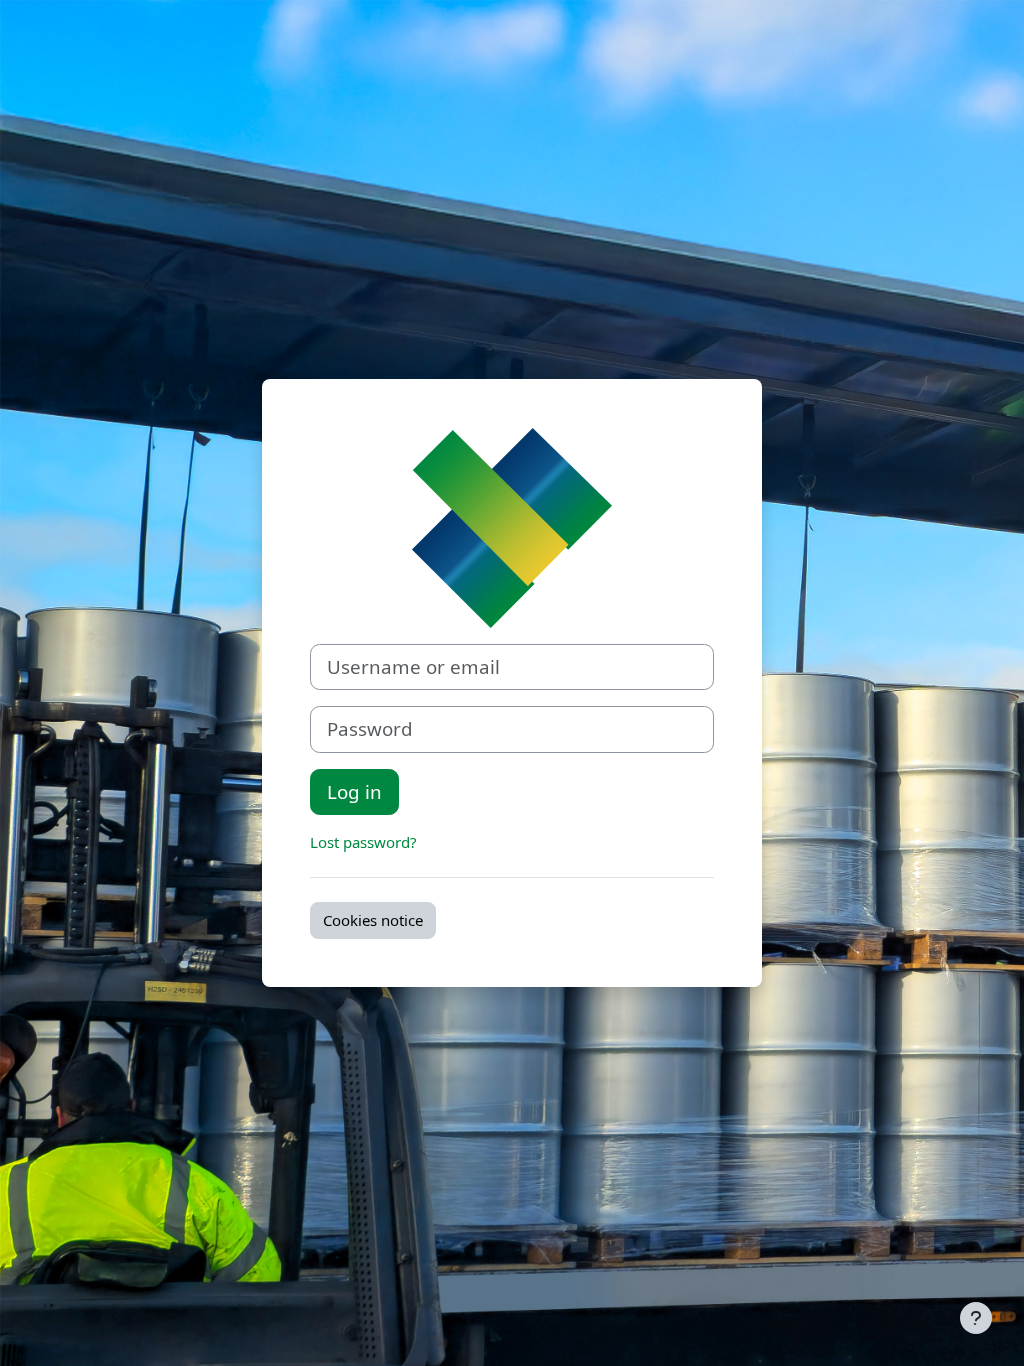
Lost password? (363, 842)
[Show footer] (976, 1318)
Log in (354, 791)
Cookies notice (373, 920)
